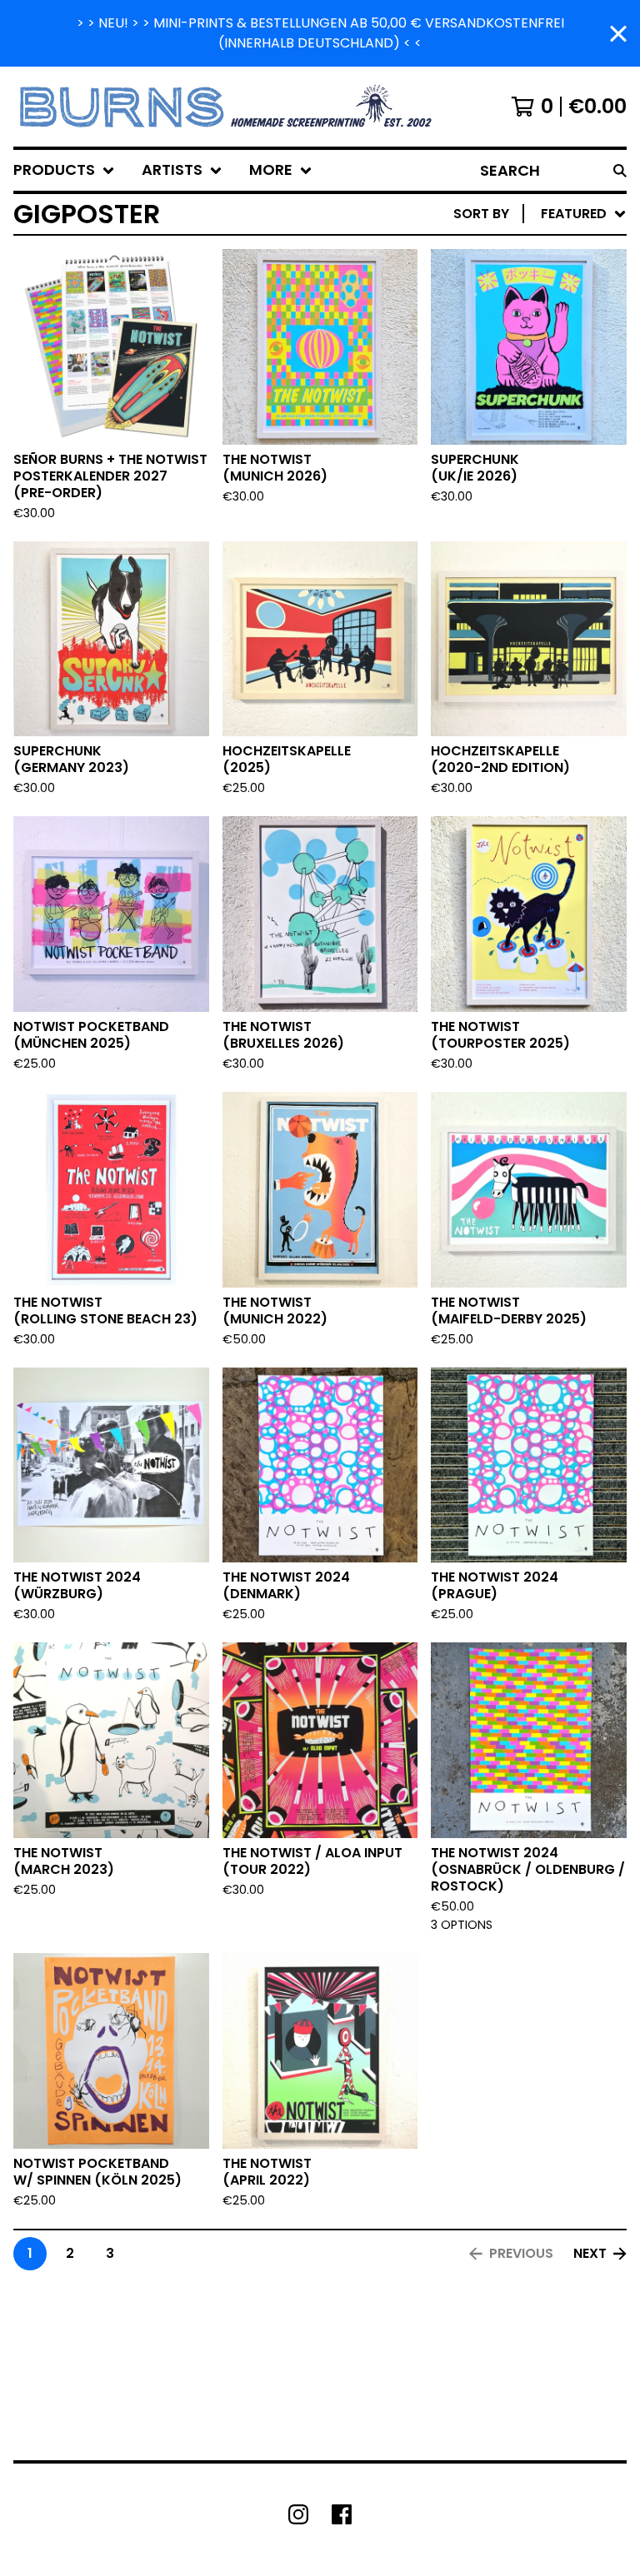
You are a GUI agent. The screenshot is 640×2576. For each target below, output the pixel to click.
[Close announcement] (618, 34)
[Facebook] (342, 2514)
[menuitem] (64, 170)
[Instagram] (298, 2514)
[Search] (620, 170)
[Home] (228, 107)
